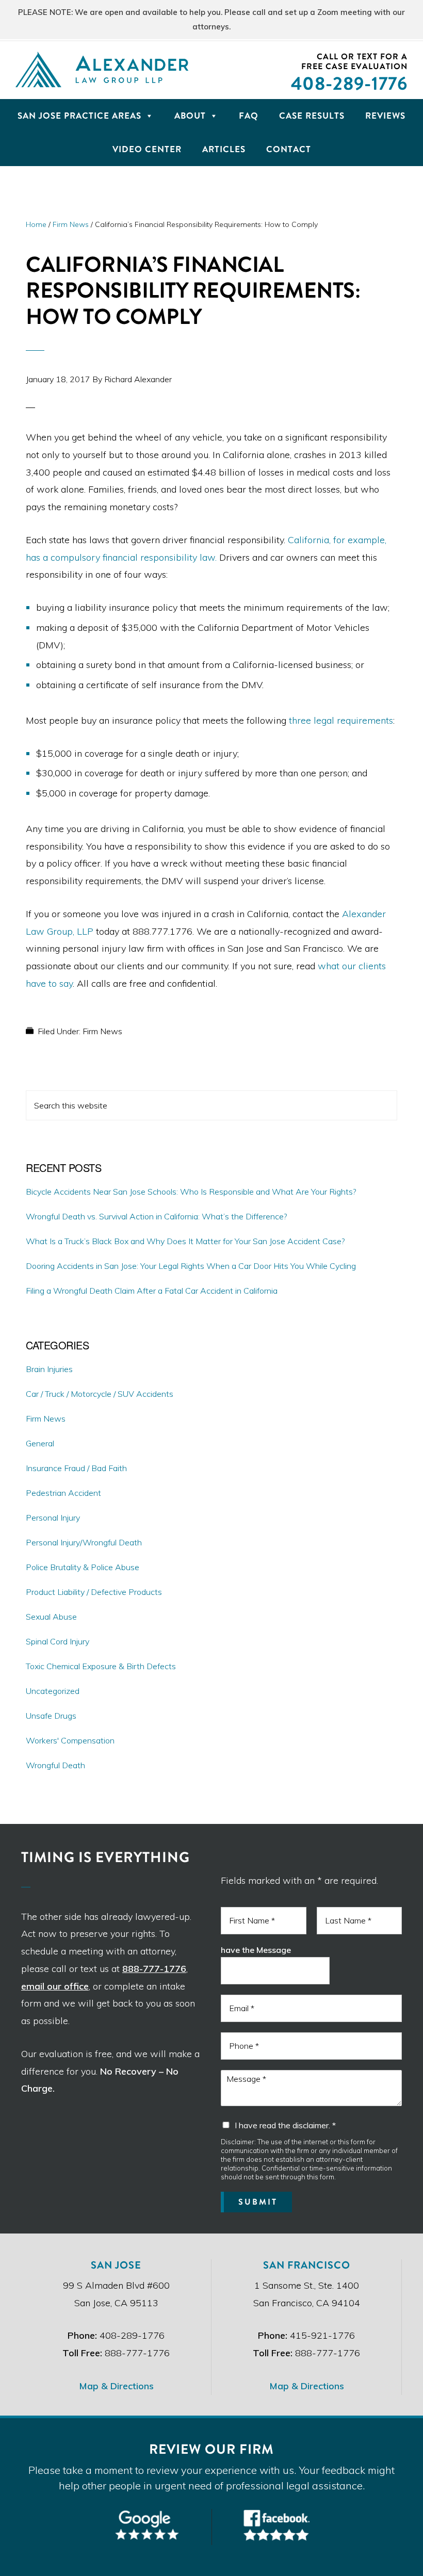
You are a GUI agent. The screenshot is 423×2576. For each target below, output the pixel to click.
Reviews (385, 116)
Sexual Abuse (51, 1617)
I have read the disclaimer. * (285, 2125)
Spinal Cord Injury (58, 1641)
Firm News (102, 1031)
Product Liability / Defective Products (94, 1592)
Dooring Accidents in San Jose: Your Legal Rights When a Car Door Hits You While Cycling (191, 1266)
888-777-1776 (154, 1969)
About (190, 116)
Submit (258, 2202)
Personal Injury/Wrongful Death (84, 1542)
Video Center (147, 149)
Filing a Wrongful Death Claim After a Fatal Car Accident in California (152, 1291)
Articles (224, 149)
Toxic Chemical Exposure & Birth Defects (101, 1666)
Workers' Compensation (70, 1740)
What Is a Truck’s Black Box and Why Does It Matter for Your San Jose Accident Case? (185, 1241)
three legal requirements (341, 720)
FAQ (249, 116)
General (40, 1443)
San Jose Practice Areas (79, 116)
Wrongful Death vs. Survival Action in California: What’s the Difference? (156, 1216)
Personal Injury (53, 1518)
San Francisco (307, 2265)
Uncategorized (53, 1691)
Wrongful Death (55, 1765)
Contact (289, 149)
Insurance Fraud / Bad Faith (76, 1468)
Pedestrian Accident (63, 1493)
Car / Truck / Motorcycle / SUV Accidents (100, 1394)
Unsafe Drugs (51, 1716)
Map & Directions (116, 2386)
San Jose (116, 2265)
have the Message (256, 1950)
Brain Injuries (49, 1369)
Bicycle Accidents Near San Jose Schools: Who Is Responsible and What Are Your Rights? (191, 1192)
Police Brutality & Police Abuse (83, 1567)
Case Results (312, 116)
